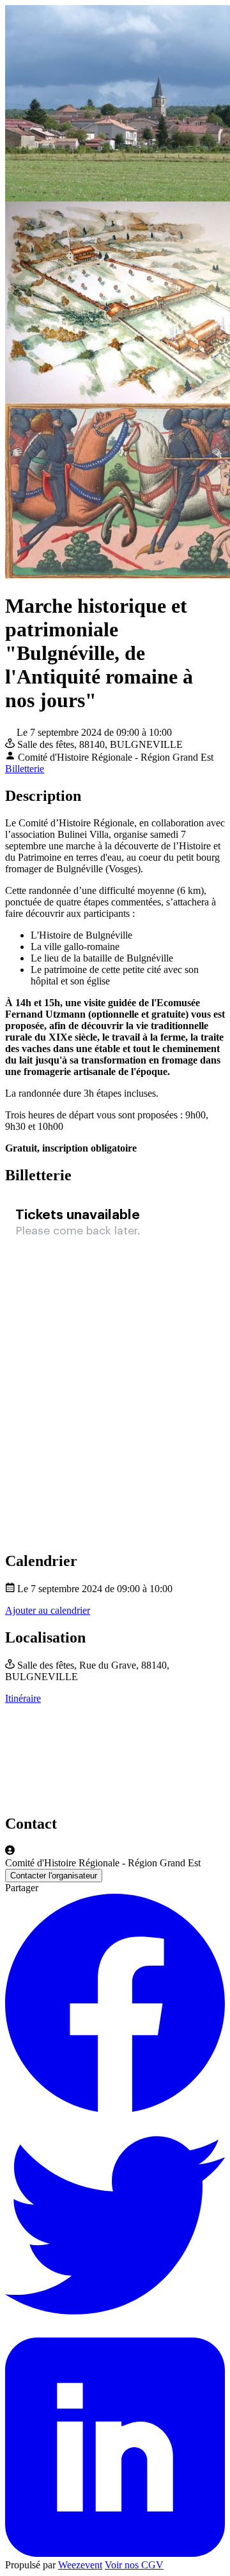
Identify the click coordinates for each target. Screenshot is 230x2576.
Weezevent (80, 2565)
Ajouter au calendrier (48, 1610)
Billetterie (25, 769)
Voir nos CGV (134, 2565)
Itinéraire (23, 1698)
